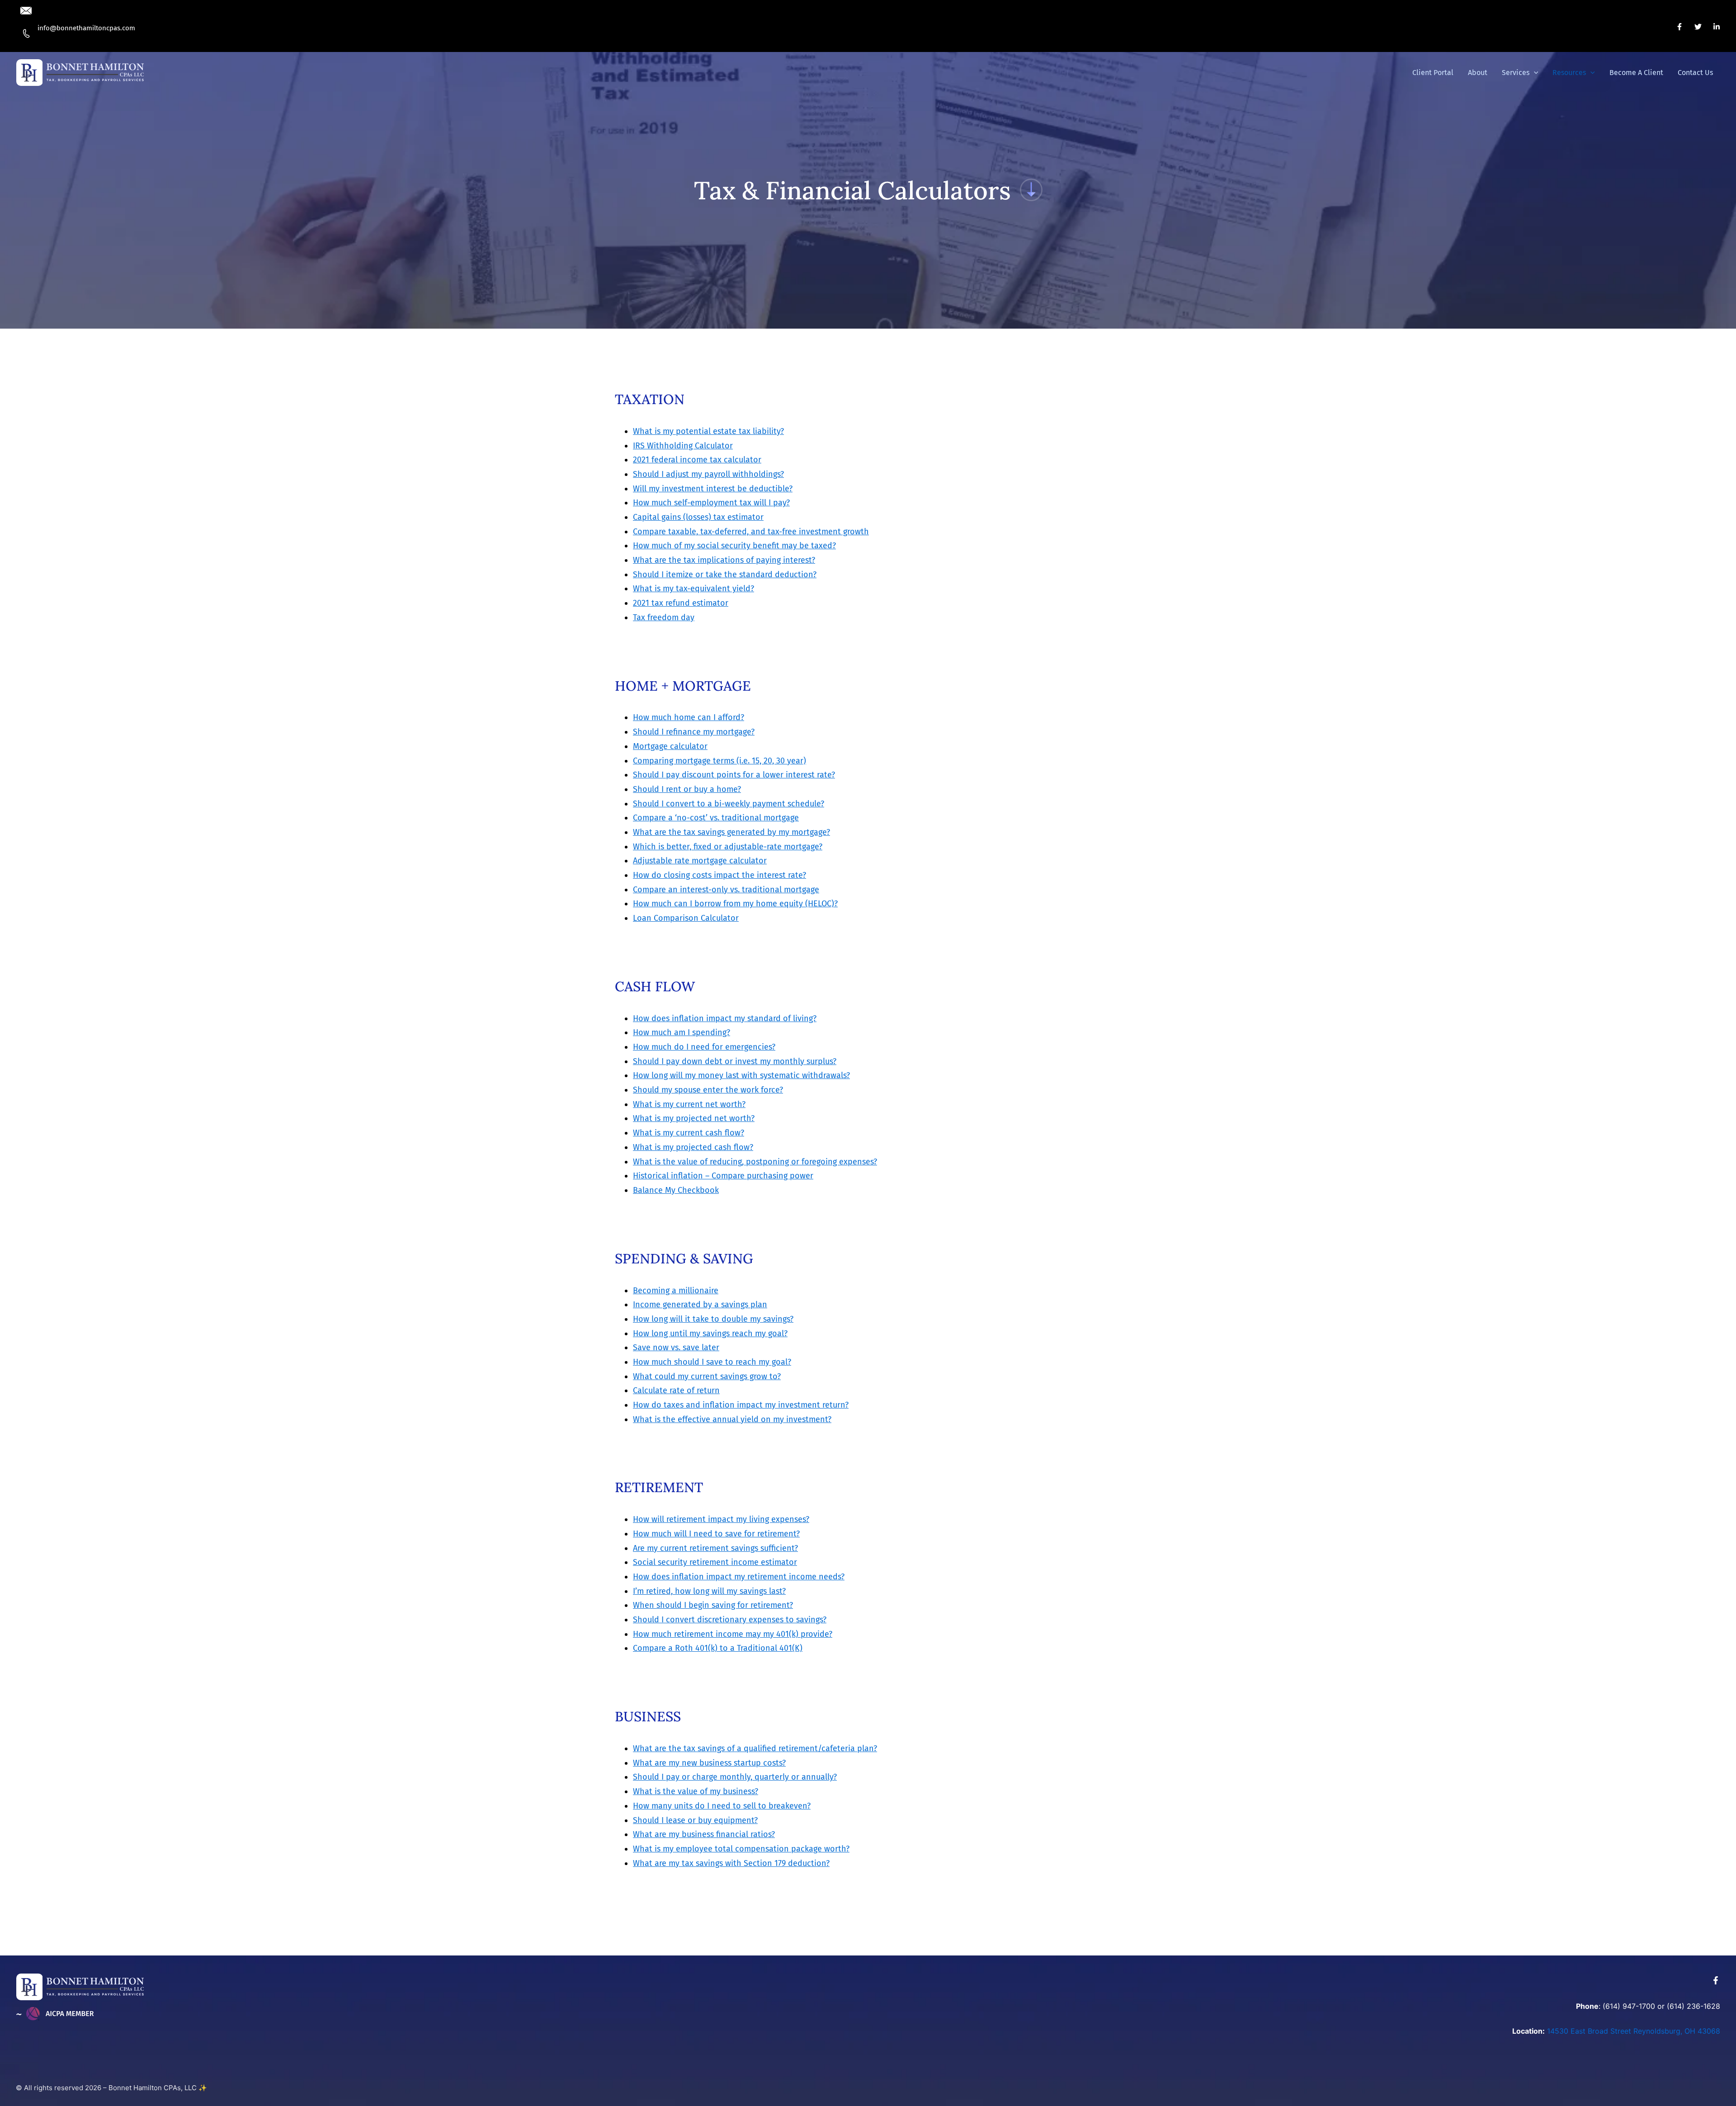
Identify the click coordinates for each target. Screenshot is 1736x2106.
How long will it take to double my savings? (713, 1319)
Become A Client (1636, 73)
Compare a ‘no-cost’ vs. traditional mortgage (716, 818)
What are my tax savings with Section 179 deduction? (731, 1863)
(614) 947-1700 (1629, 2006)
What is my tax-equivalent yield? (693, 589)
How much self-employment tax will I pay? (711, 503)
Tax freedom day (664, 617)
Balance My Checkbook (676, 1190)
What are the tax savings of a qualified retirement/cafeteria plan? (755, 1748)
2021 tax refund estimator (681, 603)
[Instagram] (1717, 27)
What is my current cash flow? (689, 1133)
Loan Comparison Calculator (686, 918)
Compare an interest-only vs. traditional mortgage (726, 890)
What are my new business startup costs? (709, 1763)
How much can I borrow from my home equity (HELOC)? (735, 904)
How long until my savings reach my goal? (710, 1333)
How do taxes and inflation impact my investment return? (741, 1405)
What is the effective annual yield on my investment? (732, 1419)
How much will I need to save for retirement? (716, 1534)
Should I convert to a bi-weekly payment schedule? (729, 804)
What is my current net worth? (689, 1104)
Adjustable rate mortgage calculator (700, 861)
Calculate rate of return (676, 1390)
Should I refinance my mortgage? (694, 732)
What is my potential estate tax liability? (708, 431)
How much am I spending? (682, 1032)
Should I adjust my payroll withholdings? (708, 474)
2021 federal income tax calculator (697, 460)
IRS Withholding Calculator (683, 446)
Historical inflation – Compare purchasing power (723, 1176)
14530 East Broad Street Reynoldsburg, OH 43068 (1634, 2031)
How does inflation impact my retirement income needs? (739, 1577)
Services (1516, 73)
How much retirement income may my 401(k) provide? (733, 1634)
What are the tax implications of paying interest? (724, 560)
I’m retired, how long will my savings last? (709, 1591)
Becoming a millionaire (676, 1291)
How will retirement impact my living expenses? (721, 1519)
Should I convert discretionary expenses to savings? (730, 1620)
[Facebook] (1679, 27)
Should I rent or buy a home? (687, 789)
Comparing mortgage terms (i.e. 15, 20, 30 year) (719, 761)
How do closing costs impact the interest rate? (719, 875)
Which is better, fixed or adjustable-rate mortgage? (728, 847)
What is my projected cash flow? (693, 1147)
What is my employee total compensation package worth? (741, 1849)
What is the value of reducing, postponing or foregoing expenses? (755, 1162)
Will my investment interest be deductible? (713, 489)
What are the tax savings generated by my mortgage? (731, 832)
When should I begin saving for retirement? (713, 1605)
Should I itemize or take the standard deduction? (725, 575)
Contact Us (1695, 73)
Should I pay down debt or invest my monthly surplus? (735, 1061)
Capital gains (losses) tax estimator (698, 517)
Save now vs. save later (676, 1347)
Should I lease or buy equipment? (695, 1820)
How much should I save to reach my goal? (712, 1362)
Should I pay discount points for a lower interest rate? (734, 775)
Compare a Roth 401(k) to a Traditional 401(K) (718, 1648)
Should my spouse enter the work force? (708, 1090)
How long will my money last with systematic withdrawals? (741, 1075)
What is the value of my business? (696, 1791)
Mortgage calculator (670, 746)
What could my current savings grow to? (707, 1376)
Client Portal (1433, 73)
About (1478, 73)
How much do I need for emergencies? (704, 1047)
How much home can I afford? (689, 717)
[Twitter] (1698, 27)
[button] (93, 28)
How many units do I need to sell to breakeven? (722, 1806)
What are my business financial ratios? (704, 1834)
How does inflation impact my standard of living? (725, 1018)
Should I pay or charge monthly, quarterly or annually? (735, 1777)
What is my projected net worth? (694, 1118)
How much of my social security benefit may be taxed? (734, 546)
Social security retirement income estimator (715, 1562)
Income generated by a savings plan (700, 1305)
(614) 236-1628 (1694, 2006)
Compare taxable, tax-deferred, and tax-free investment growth (751, 532)
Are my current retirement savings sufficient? (715, 1548)
